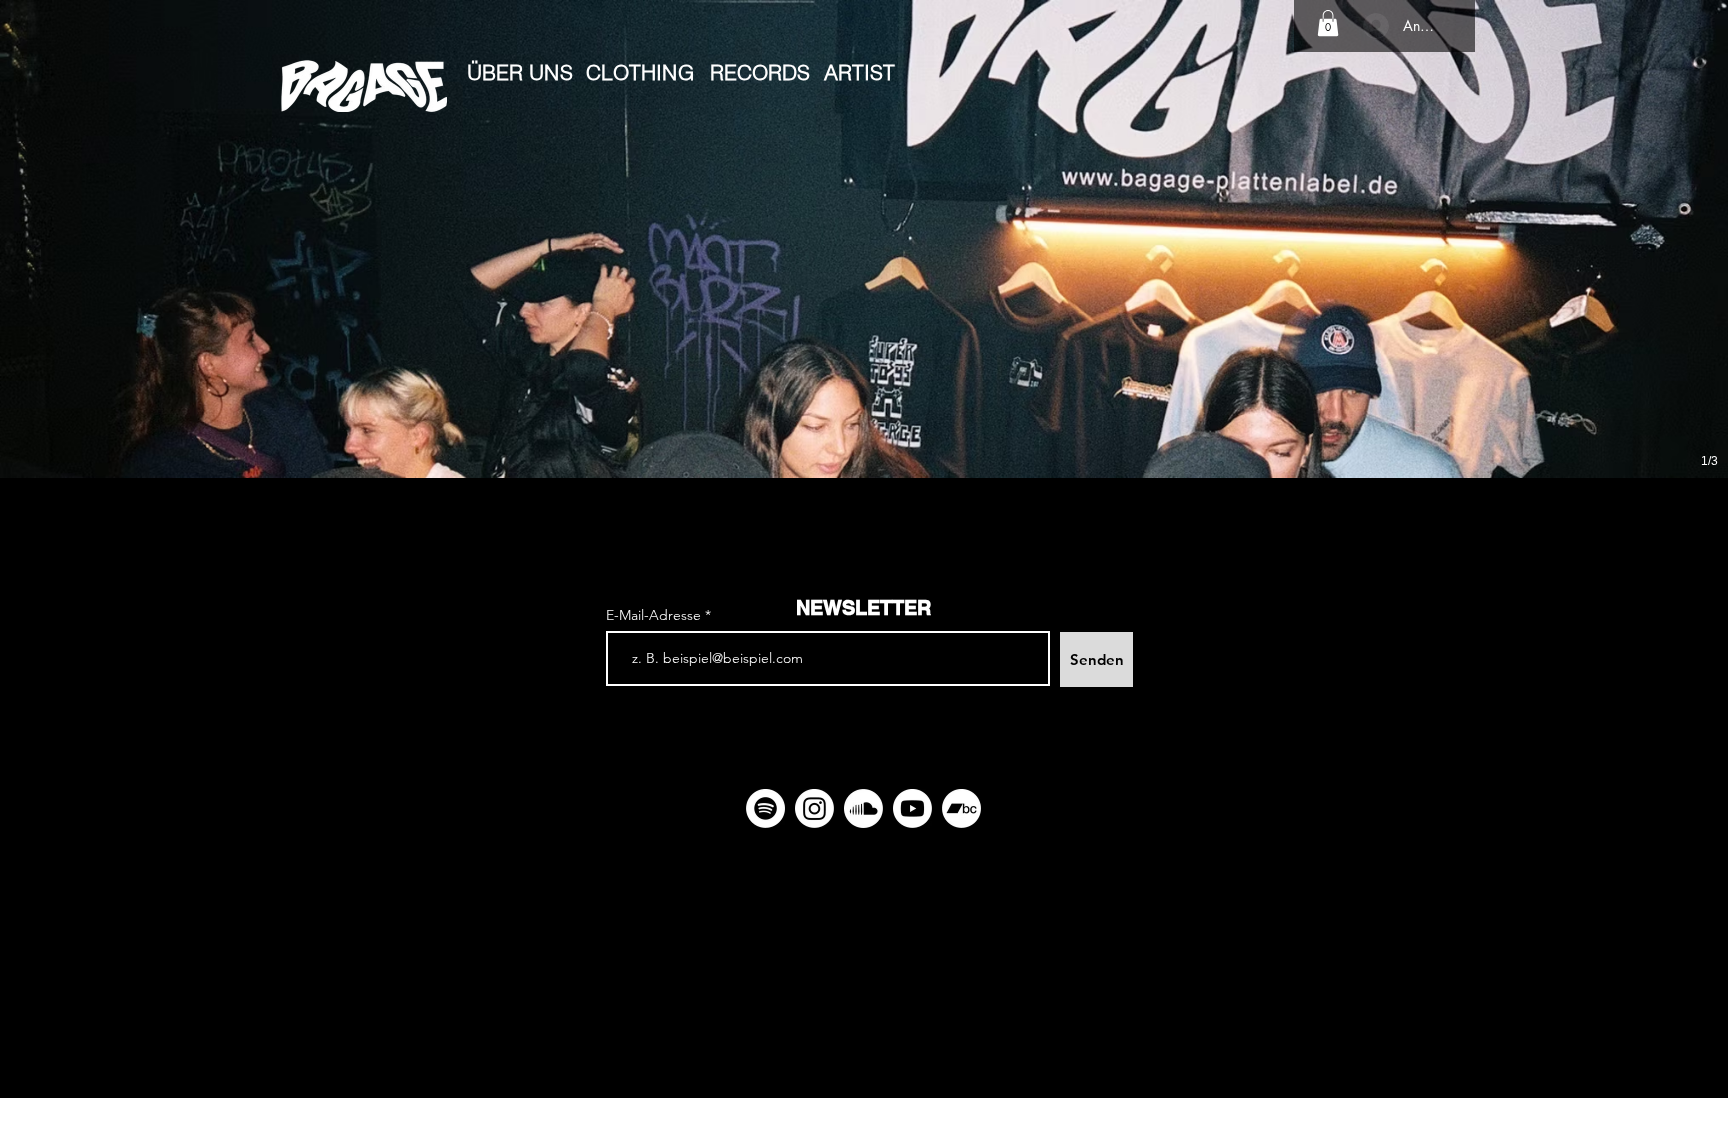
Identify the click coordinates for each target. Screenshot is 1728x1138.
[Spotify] (765, 808)
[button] (1328, 23)
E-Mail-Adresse (655, 615)
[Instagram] (814, 808)
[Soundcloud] (863, 808)
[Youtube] (912, 808)
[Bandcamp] (961, 808)
